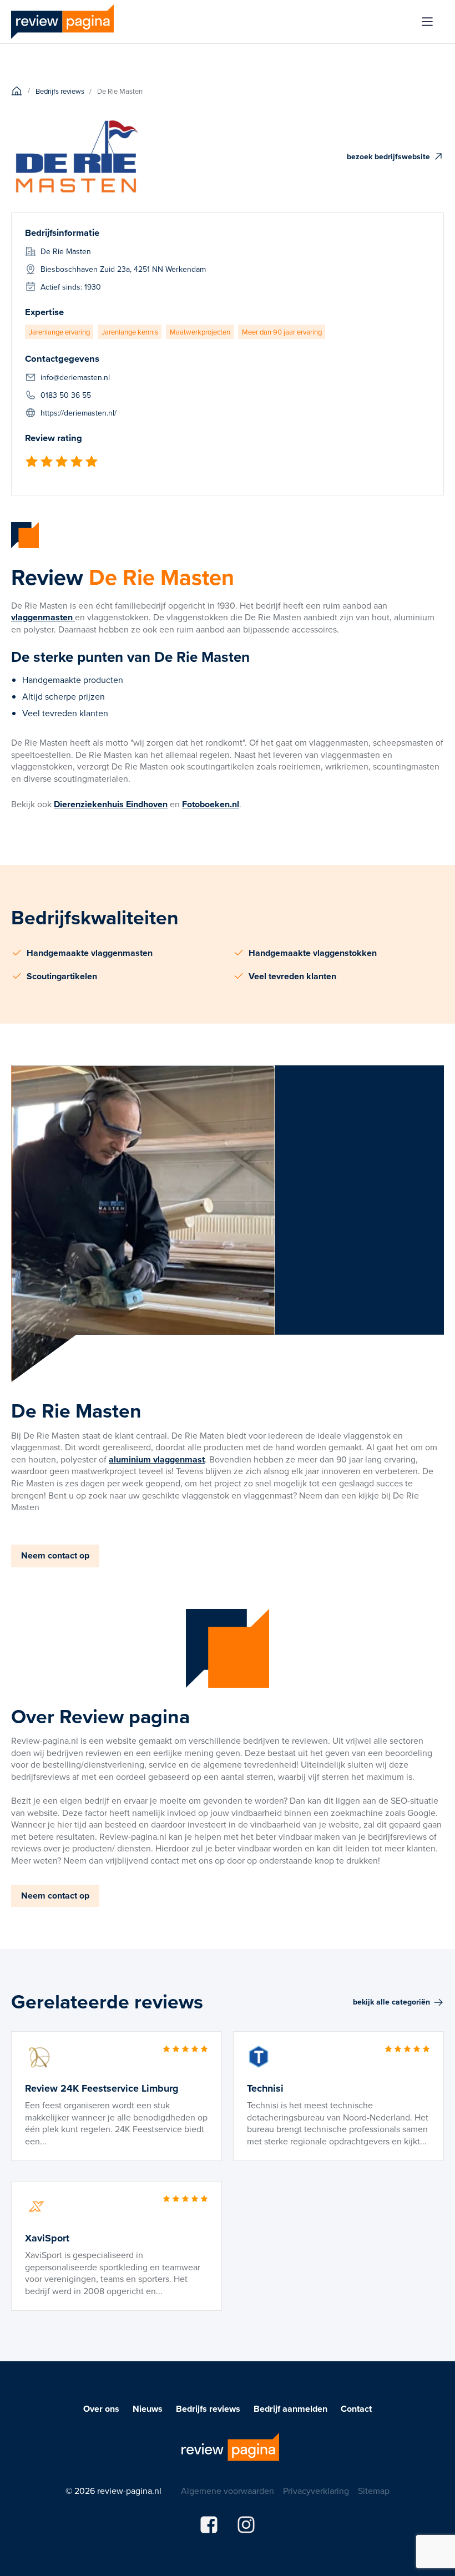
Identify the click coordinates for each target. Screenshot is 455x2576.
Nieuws (148, 2409)
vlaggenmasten (43, 617)
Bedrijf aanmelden (290, 2409)
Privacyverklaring (316, 2491)
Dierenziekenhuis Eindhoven (111, 804)
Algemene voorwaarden (228, 2491)
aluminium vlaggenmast (157, 1459)
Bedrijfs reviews (208, 2409)
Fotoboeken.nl (211, 804)
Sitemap (374, 2491)
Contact (356, 2409)
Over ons (101, 2409)
